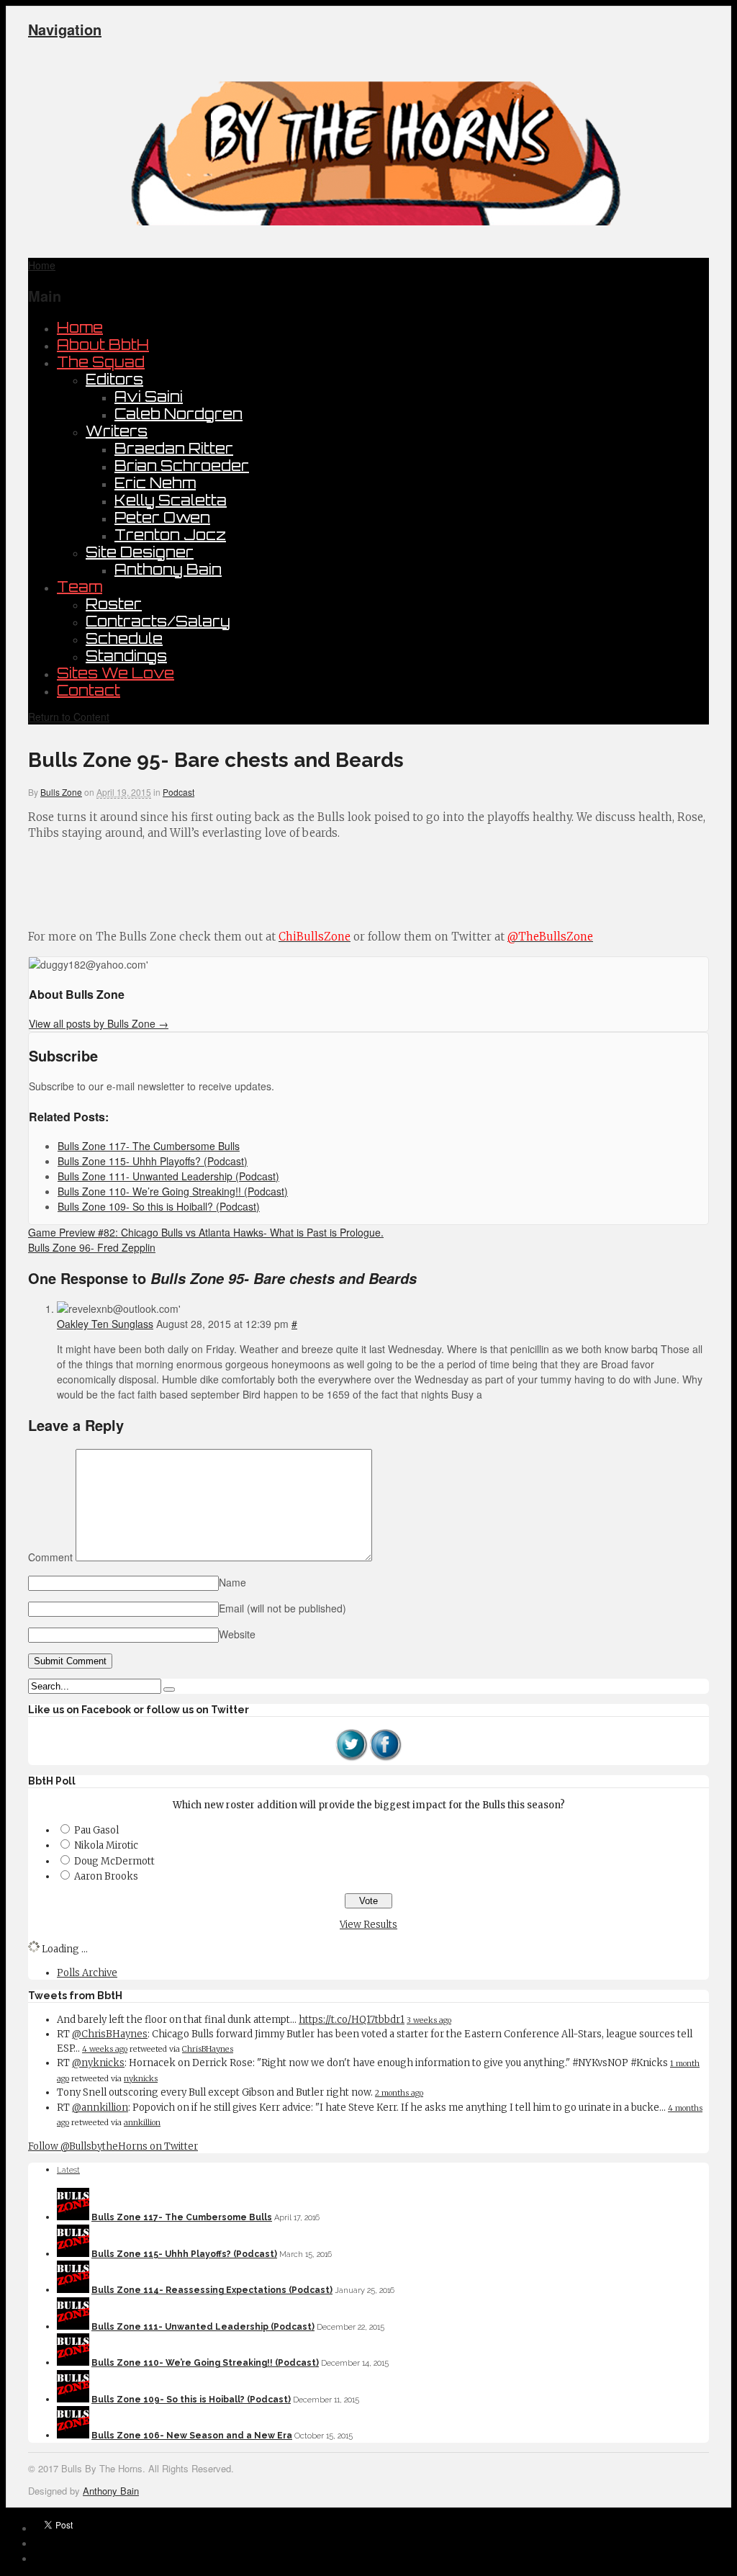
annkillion (142, 2122)
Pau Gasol (96, 1830)
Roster (114, 604)
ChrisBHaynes (208, 2049)
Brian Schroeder (182, 466)
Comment (50, 1557)
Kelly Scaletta (171, 500)
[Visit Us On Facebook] (386, 1758)
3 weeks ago (429, 2020)
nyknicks (141, 2078)
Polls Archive (87, 1973)
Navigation (65, 29)
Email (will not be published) (282, 1608)
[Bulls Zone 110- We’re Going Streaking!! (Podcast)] (73, 2363)
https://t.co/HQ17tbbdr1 (352, 2020)
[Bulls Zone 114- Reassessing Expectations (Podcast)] (73, 2290)
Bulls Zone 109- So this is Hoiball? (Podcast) (191, 2400)
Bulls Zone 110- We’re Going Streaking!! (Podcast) (205, 2363)
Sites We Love (116, 673)
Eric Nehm (155, 483)
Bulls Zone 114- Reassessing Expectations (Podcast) (212, 2290)
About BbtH (103, 345)
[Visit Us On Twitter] (351, 1758)
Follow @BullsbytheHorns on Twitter (113, 2146)
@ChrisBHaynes (110, 2034)
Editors (114, 379)
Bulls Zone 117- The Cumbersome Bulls (182, 2217)
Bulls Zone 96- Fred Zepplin (92, 1247)
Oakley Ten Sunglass (105, 1324)
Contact (89, 690)
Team (80, 587)
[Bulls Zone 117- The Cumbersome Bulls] (73, 2217)
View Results (368, 1925)
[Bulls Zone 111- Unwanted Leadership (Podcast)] (73, 2327)
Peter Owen (162, 517)
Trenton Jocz (170, 535)
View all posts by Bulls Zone (99, 1023)
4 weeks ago (105, 2049)
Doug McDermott (114, 1861)
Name (232, 1582)
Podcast (178, 792)
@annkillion (100, 2108)
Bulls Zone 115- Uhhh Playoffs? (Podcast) (184, 2254)
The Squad (101, 362)
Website (237, 1634)
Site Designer (140, 552)
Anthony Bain (168, 569)
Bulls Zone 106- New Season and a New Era (192, 2436)
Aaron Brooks (106, 1876)
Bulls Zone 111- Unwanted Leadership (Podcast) (203, 2327)
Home (80, 327)
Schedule (124, 638)
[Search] (169, 1689)
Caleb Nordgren (178, 414)
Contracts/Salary (158, 621)
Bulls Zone (61, 792)
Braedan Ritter (174, 448)
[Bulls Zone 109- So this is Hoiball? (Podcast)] (73, 2400)
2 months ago (399, 2093)
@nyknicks (98, 2063)
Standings (126, 656)
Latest (68, 2170)
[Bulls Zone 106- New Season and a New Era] (73, 2436)
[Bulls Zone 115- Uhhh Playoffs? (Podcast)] (73, 2254)
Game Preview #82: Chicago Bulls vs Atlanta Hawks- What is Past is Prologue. (206, 1232)
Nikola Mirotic (106, 1845)
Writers (117, 431)
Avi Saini (149, 396)
